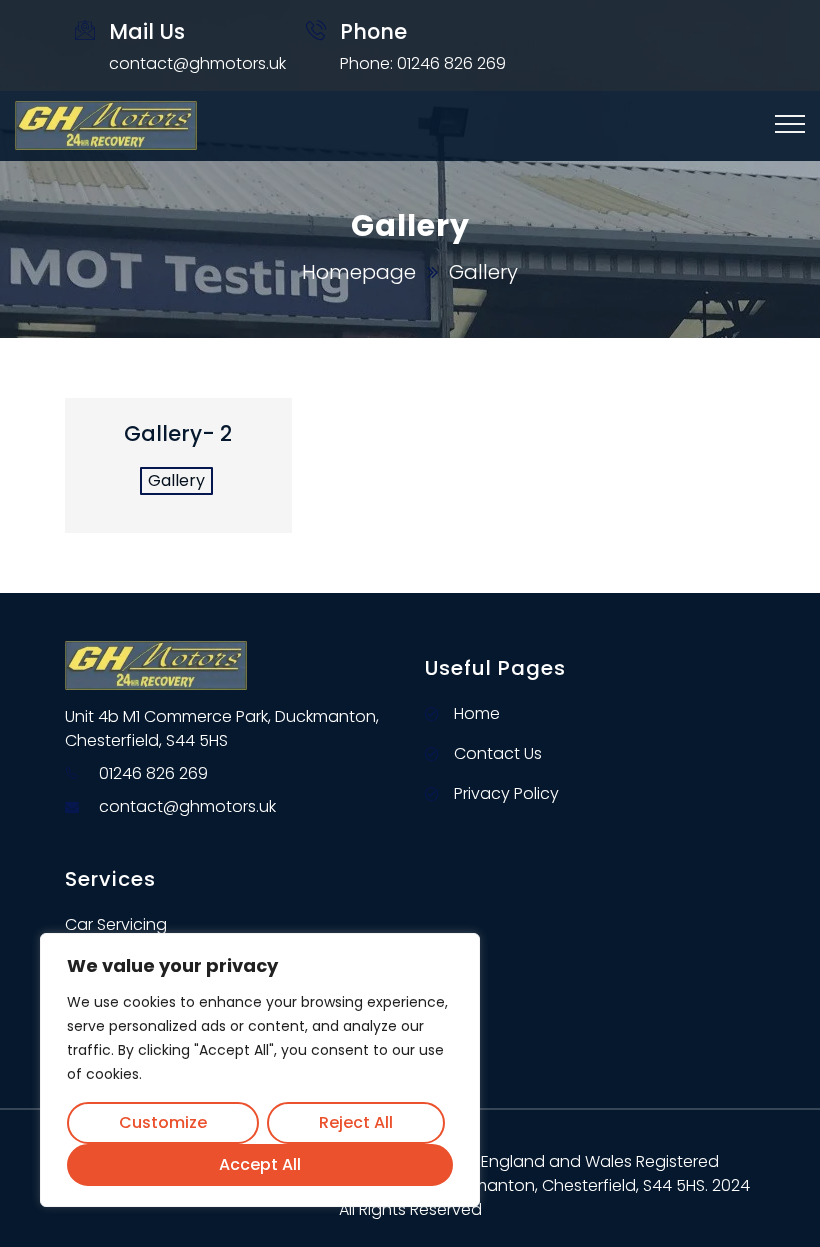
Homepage (359, 272)
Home (477, 713)
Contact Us (498, 753)
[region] (260, 1070)
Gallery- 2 (178, 433)
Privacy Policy (506, 793)
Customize (163, 1122)
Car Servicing (116, 924)
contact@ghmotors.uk (197, 63)
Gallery (176, 480)
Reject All (356, 1122)
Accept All (260, 1164)
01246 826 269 (153, 773)
